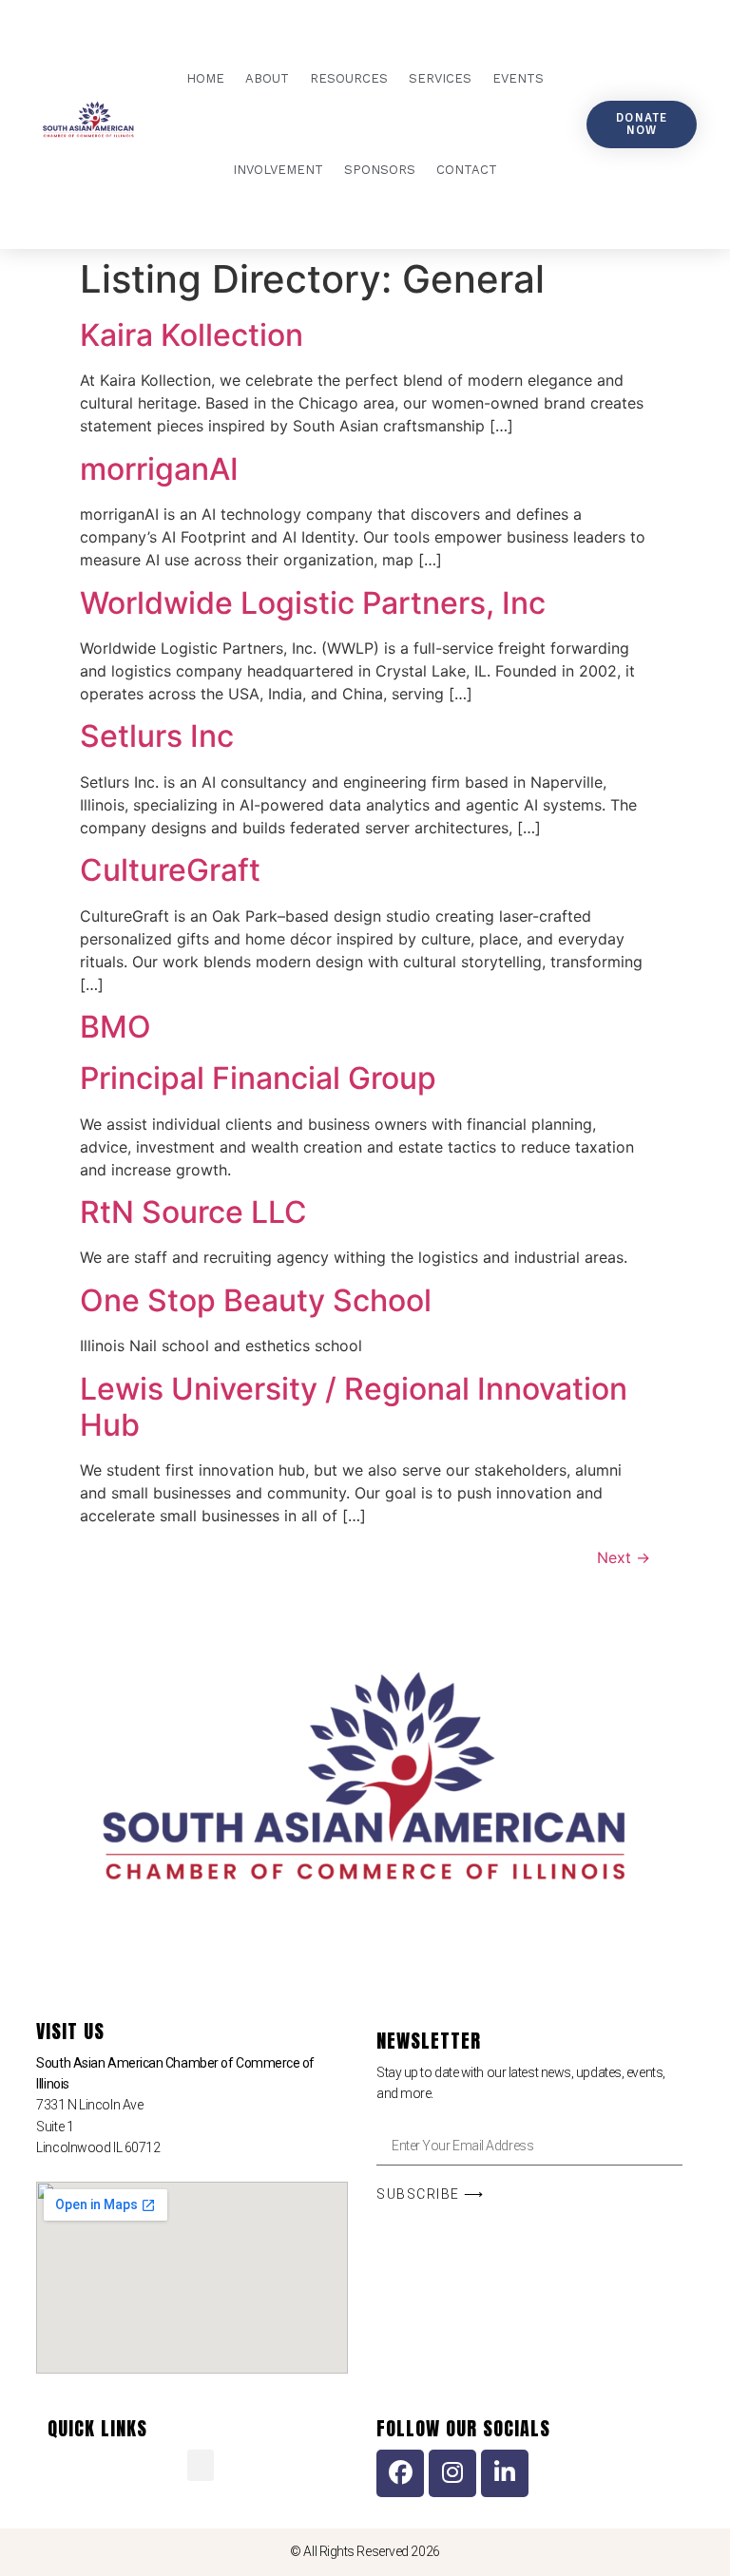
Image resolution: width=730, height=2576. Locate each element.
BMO (115, 1027)
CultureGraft (170, 870)
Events (518, 78)
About (267, 78)
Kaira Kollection (192, 335)
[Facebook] (400, 2473)
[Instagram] (452, 2473)
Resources (349, 78)
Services (440, 78)
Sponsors (380, 170)
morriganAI (159, 469)
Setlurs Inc (157, 736)
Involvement (278, 170)
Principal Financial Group (258, 1078)
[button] (201, 2465)
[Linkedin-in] (505, 2473)
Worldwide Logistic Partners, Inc (313, 603)
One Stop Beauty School (256, 1300)
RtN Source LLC (193, 1212)
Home (205, 78)
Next (624, 1557)
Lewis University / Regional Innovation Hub (354, 1407)
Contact (467, 170)
